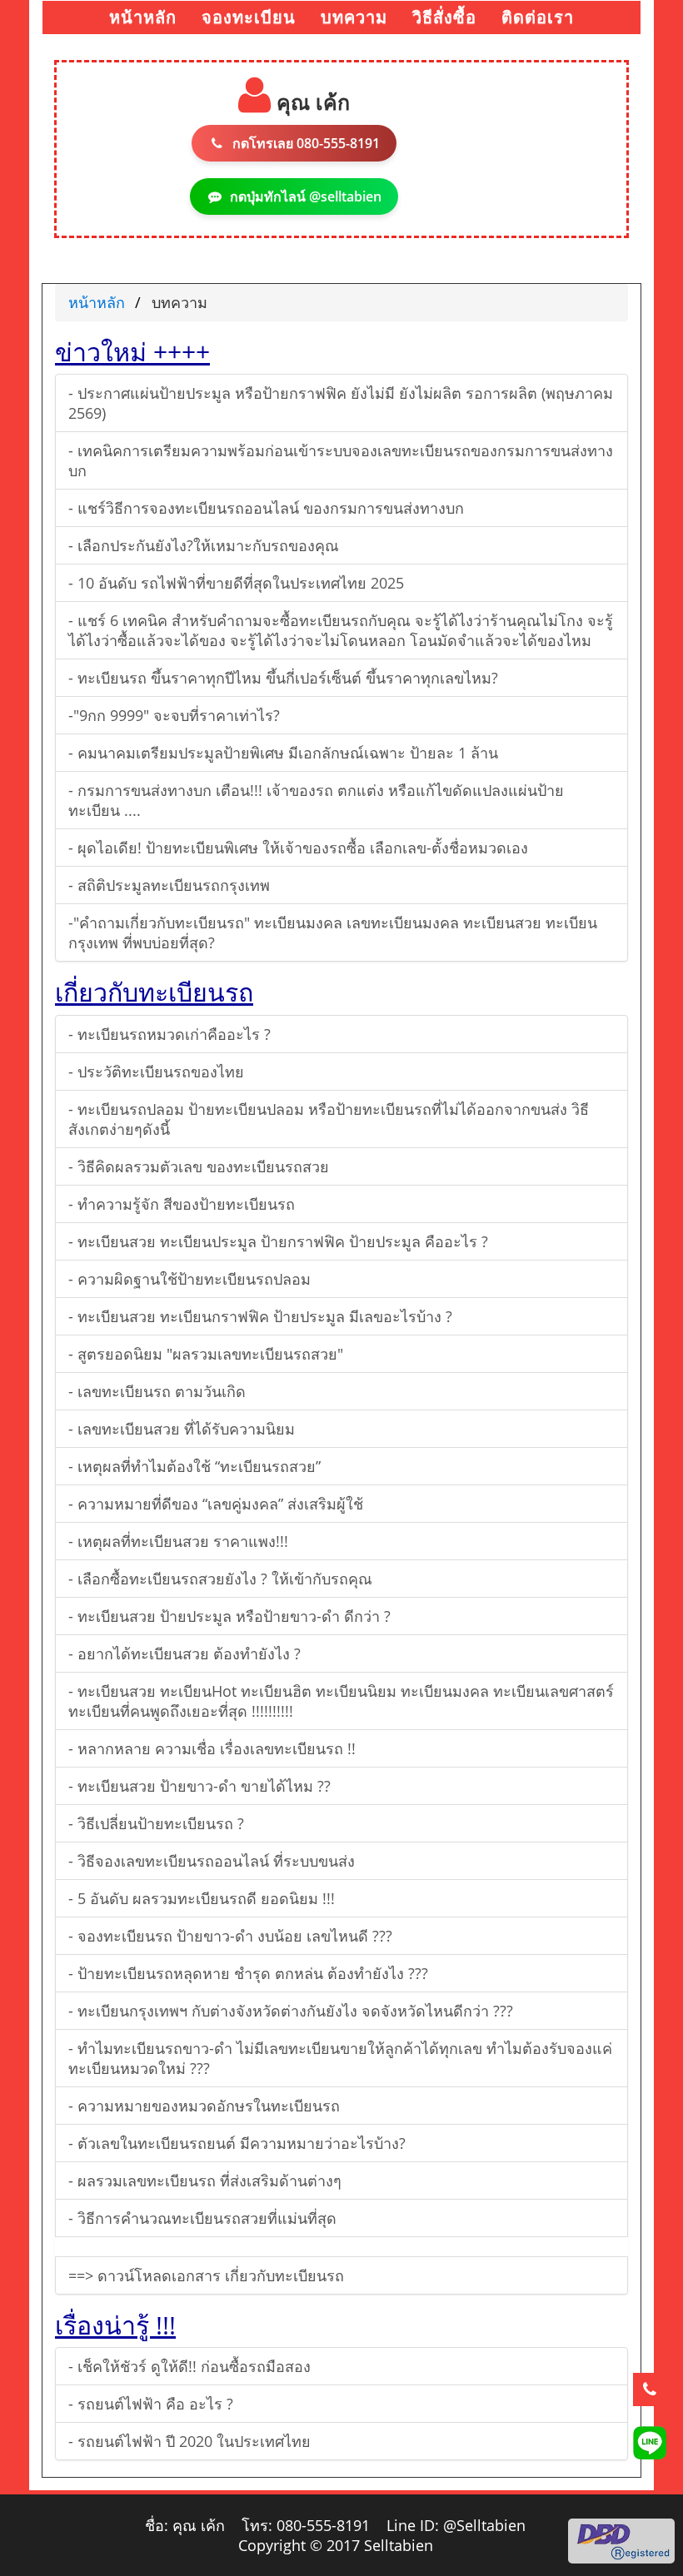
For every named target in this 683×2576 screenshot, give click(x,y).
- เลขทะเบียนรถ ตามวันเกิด (157, 1391)
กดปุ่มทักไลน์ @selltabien (306, 196)
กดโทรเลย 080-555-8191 (306, 143)
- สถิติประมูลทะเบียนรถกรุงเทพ (169, 885)
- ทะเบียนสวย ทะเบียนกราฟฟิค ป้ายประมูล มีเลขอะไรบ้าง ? (260, 1316)
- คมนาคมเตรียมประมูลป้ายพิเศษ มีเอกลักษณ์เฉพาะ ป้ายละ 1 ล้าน (283, 753)
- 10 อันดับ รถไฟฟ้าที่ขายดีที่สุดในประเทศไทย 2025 (236, 583)
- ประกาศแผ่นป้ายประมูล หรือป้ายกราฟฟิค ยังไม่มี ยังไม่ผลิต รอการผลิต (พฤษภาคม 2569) (341, 403)
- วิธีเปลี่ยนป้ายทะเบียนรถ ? (156, 1823)
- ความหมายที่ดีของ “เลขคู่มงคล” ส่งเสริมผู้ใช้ (216, 1504)
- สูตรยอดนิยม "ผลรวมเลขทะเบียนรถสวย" (206, 1354)
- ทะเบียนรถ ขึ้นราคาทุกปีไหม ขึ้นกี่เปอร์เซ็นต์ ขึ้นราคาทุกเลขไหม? (283, 678)
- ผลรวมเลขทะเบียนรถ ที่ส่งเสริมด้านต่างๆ (205, 2181)
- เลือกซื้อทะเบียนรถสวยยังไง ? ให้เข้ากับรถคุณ (220, 1579)
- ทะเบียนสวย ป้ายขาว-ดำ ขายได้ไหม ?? (199, 1786)
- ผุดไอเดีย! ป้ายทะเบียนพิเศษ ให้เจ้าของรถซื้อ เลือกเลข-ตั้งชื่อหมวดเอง (298, 848)
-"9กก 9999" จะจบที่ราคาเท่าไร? (174, 715)
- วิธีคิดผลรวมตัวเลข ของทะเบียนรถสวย (199, 1166)
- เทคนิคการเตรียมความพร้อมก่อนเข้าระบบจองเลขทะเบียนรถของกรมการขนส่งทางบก (341, 460)
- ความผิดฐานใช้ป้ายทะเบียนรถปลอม (189, 1279)
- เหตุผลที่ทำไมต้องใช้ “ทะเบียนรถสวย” (194, 1466)
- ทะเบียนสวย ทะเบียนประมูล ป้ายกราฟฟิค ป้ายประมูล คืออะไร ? (278, 1241)
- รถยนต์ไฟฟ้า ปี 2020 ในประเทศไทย (189, 2441)
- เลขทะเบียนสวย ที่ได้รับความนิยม (182, 1429)
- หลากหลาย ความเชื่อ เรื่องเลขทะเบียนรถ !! (212, 1748)
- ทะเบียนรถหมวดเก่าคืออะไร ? (170, 1034)
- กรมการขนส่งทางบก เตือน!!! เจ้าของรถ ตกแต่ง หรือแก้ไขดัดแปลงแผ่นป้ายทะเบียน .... (316, 800)
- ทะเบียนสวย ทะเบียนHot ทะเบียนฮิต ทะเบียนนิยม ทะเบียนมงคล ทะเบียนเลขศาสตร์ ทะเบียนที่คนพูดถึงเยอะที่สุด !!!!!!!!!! (341, 1701)
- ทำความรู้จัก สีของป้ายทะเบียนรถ (182, 1204)
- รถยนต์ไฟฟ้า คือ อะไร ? (151, 2404)
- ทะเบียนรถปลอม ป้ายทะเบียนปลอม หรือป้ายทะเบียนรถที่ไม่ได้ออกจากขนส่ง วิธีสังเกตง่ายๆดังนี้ (329, 1119)
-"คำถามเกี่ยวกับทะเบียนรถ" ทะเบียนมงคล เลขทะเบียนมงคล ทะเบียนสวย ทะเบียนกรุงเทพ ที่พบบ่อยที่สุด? (333, 932)
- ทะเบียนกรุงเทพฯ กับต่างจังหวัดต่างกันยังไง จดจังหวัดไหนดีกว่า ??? (291, 2011)
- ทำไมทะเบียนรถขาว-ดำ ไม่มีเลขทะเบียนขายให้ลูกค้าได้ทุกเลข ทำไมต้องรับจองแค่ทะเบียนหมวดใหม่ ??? (340, 2058)
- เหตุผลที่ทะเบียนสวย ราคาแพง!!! (178, 1541)
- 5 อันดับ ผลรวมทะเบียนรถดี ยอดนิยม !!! (202, 1898)
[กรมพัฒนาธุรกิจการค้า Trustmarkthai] (621, 2539)
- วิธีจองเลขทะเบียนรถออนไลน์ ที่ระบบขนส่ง (212, 1861)
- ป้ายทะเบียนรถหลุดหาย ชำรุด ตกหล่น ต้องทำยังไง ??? (248, 1973)
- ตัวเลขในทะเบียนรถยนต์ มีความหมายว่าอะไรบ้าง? (237, 2143)
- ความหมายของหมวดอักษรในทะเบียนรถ (204, 2106)
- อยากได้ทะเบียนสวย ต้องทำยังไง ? (184, 1654)
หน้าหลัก (97, 302)
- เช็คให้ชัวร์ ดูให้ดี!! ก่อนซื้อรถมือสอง (189, 2366)
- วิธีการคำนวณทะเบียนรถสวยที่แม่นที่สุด (202, 2218)
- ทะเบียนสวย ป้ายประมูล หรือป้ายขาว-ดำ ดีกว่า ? (229, 1616)
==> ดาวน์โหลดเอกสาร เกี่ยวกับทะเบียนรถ (206, 2275)
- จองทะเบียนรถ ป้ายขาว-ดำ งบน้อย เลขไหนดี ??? (230, 1936)
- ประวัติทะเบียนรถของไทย (156, 1072)
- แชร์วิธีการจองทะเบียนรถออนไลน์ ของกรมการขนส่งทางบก (266, 508)
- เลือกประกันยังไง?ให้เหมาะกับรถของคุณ (204, 545)
